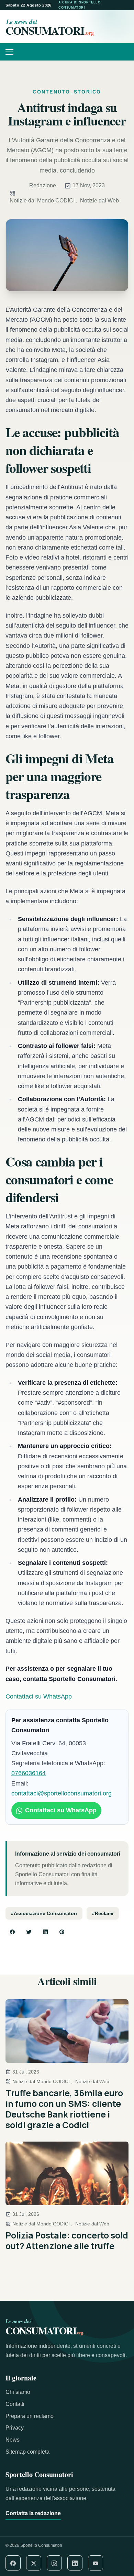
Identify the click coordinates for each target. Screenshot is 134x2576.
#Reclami (103, 1913)
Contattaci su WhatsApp (39, 1696)
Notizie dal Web (99, 201)
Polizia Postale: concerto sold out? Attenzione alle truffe (67, 2241)
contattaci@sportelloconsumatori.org (62, 1793)
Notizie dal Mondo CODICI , (43, 201)
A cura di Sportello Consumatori (80, 5)
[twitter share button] (29, 1932)
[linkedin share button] (45, 1932)
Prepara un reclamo (30, 2416)
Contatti (15, 2404)
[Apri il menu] (12, 52)
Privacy (15, 2428)
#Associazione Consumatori (44, 1913)
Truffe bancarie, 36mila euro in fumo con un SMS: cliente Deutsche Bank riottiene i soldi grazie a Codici (64, 2109)
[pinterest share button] (62, 1932)
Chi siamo (18, 2392)
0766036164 (29, 1773)
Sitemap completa (27, 2452)
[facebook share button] (12, 1932)
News (13, 2440)
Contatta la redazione (33, 2513)
